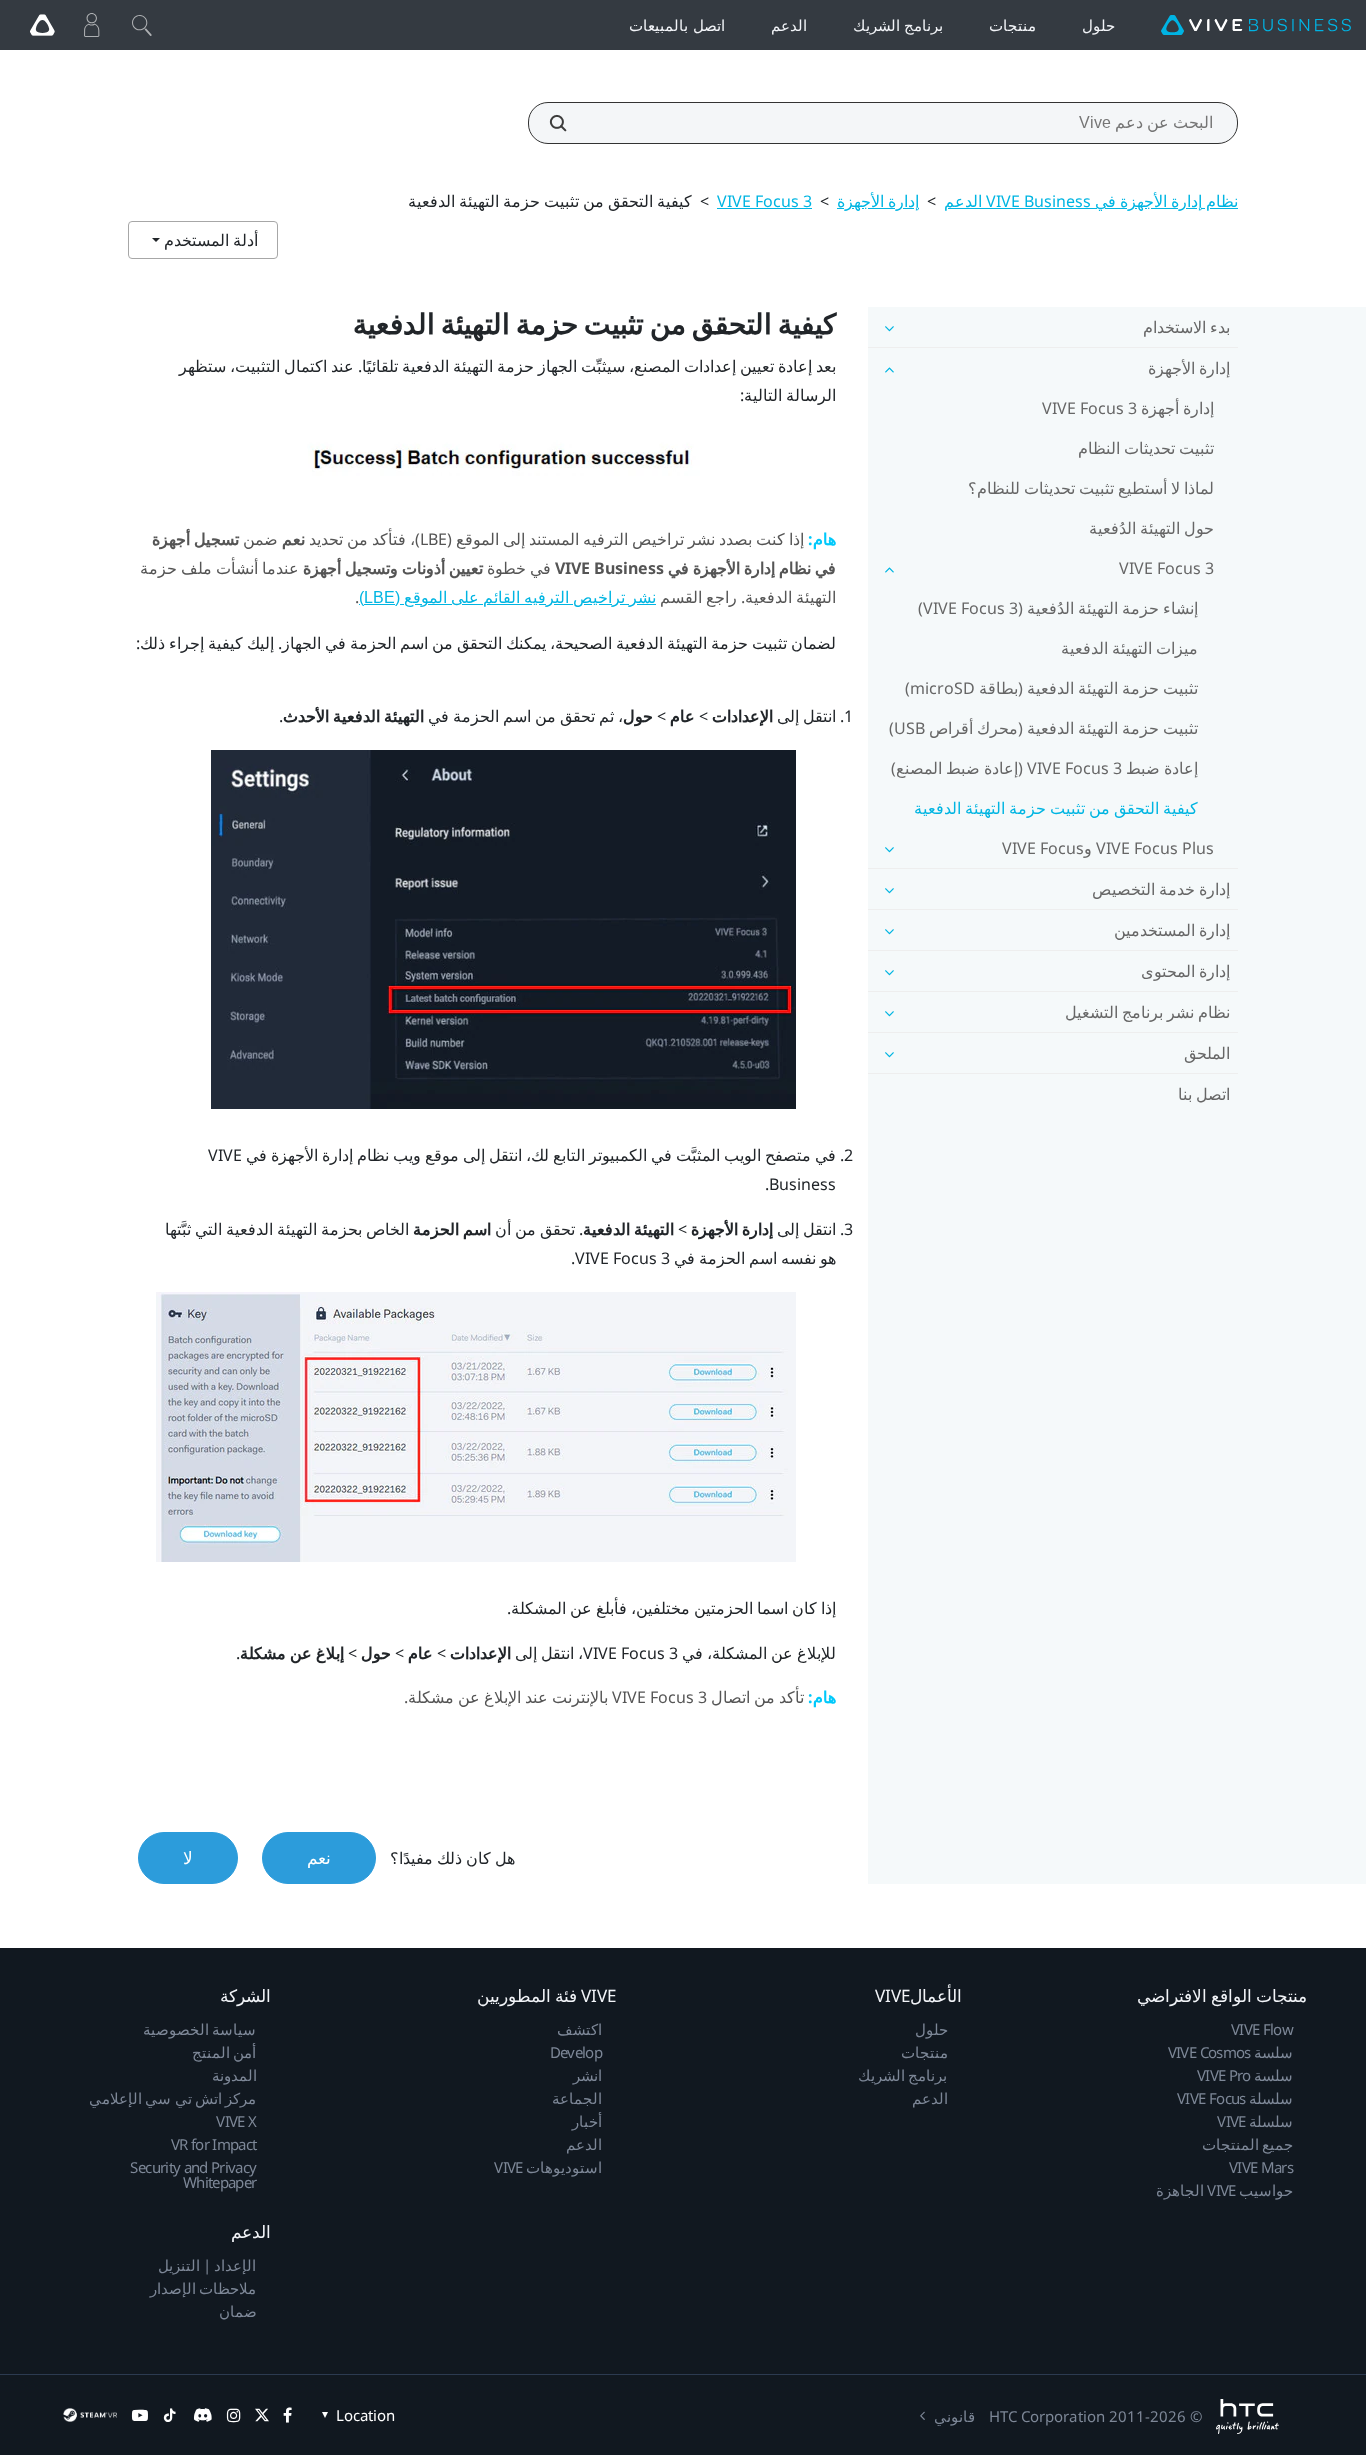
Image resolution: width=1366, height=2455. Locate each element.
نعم (319, 1857)
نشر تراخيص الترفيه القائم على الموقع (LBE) (507, 597)
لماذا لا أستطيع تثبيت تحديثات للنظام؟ (1091, 488)
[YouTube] (140, 2415)
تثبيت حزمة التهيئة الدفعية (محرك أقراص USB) (1043, 728)
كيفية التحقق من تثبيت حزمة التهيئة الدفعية (1056, 808)
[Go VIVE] (42, 25)
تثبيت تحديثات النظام (1146, 448)
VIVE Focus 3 (764, 201)
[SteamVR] (90, 2415)
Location (365, 2415)
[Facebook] (287, 2415)
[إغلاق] (142, 25)
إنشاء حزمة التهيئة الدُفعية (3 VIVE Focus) (1058, 608)
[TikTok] (170, 2415)
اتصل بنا (1204, 1094)
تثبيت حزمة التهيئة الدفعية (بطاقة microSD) (1051, 688)
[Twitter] (262, 2415)
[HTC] (1247, 2416)
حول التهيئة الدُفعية (1151, 528)
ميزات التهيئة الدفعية (1129, 648)
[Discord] (202, 2415)
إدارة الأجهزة (878, 201)
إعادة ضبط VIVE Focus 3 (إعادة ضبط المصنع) (1044, 768)
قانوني (954, 2416)
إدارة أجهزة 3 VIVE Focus (1128, 408)
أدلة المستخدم (209, 240)
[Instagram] (234, 2415)
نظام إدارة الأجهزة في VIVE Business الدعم (1091, 201)
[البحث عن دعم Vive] (569, 123)
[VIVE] (1256, 25)
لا (188, 1857)
